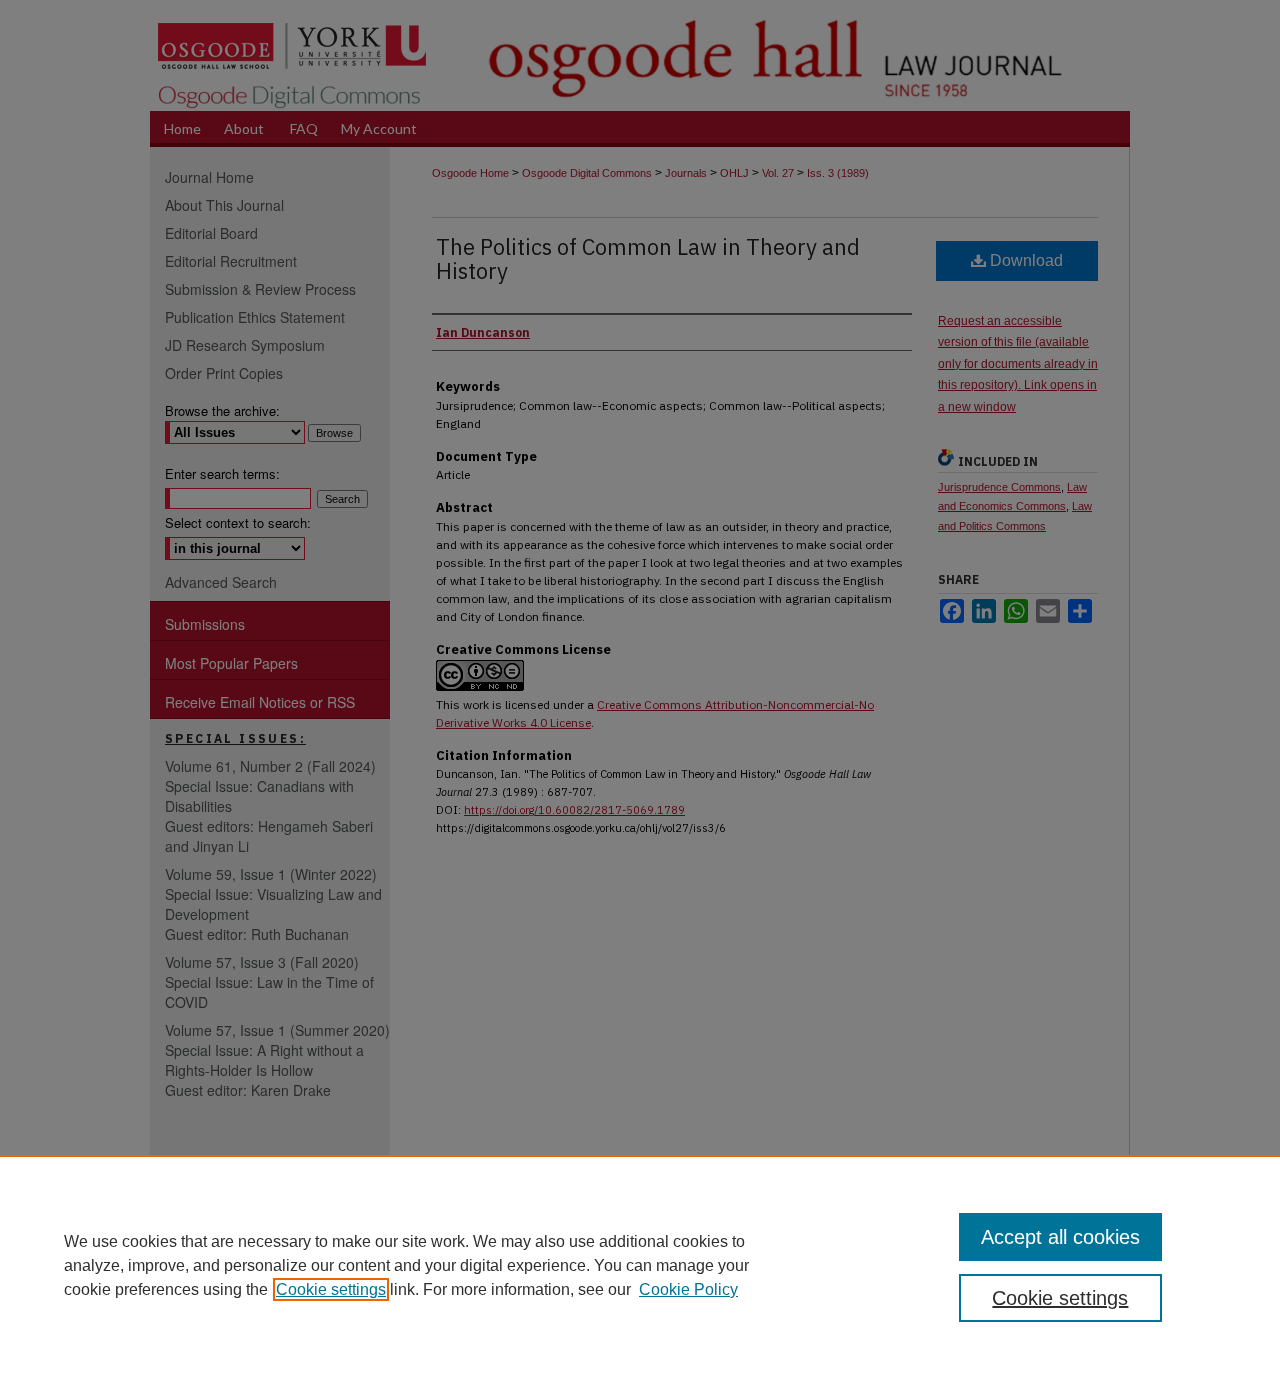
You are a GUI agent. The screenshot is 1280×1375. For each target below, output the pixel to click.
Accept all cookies (1060, 1237)
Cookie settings (331, 1289)
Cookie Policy (688, 1289)
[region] (640, 1265)
